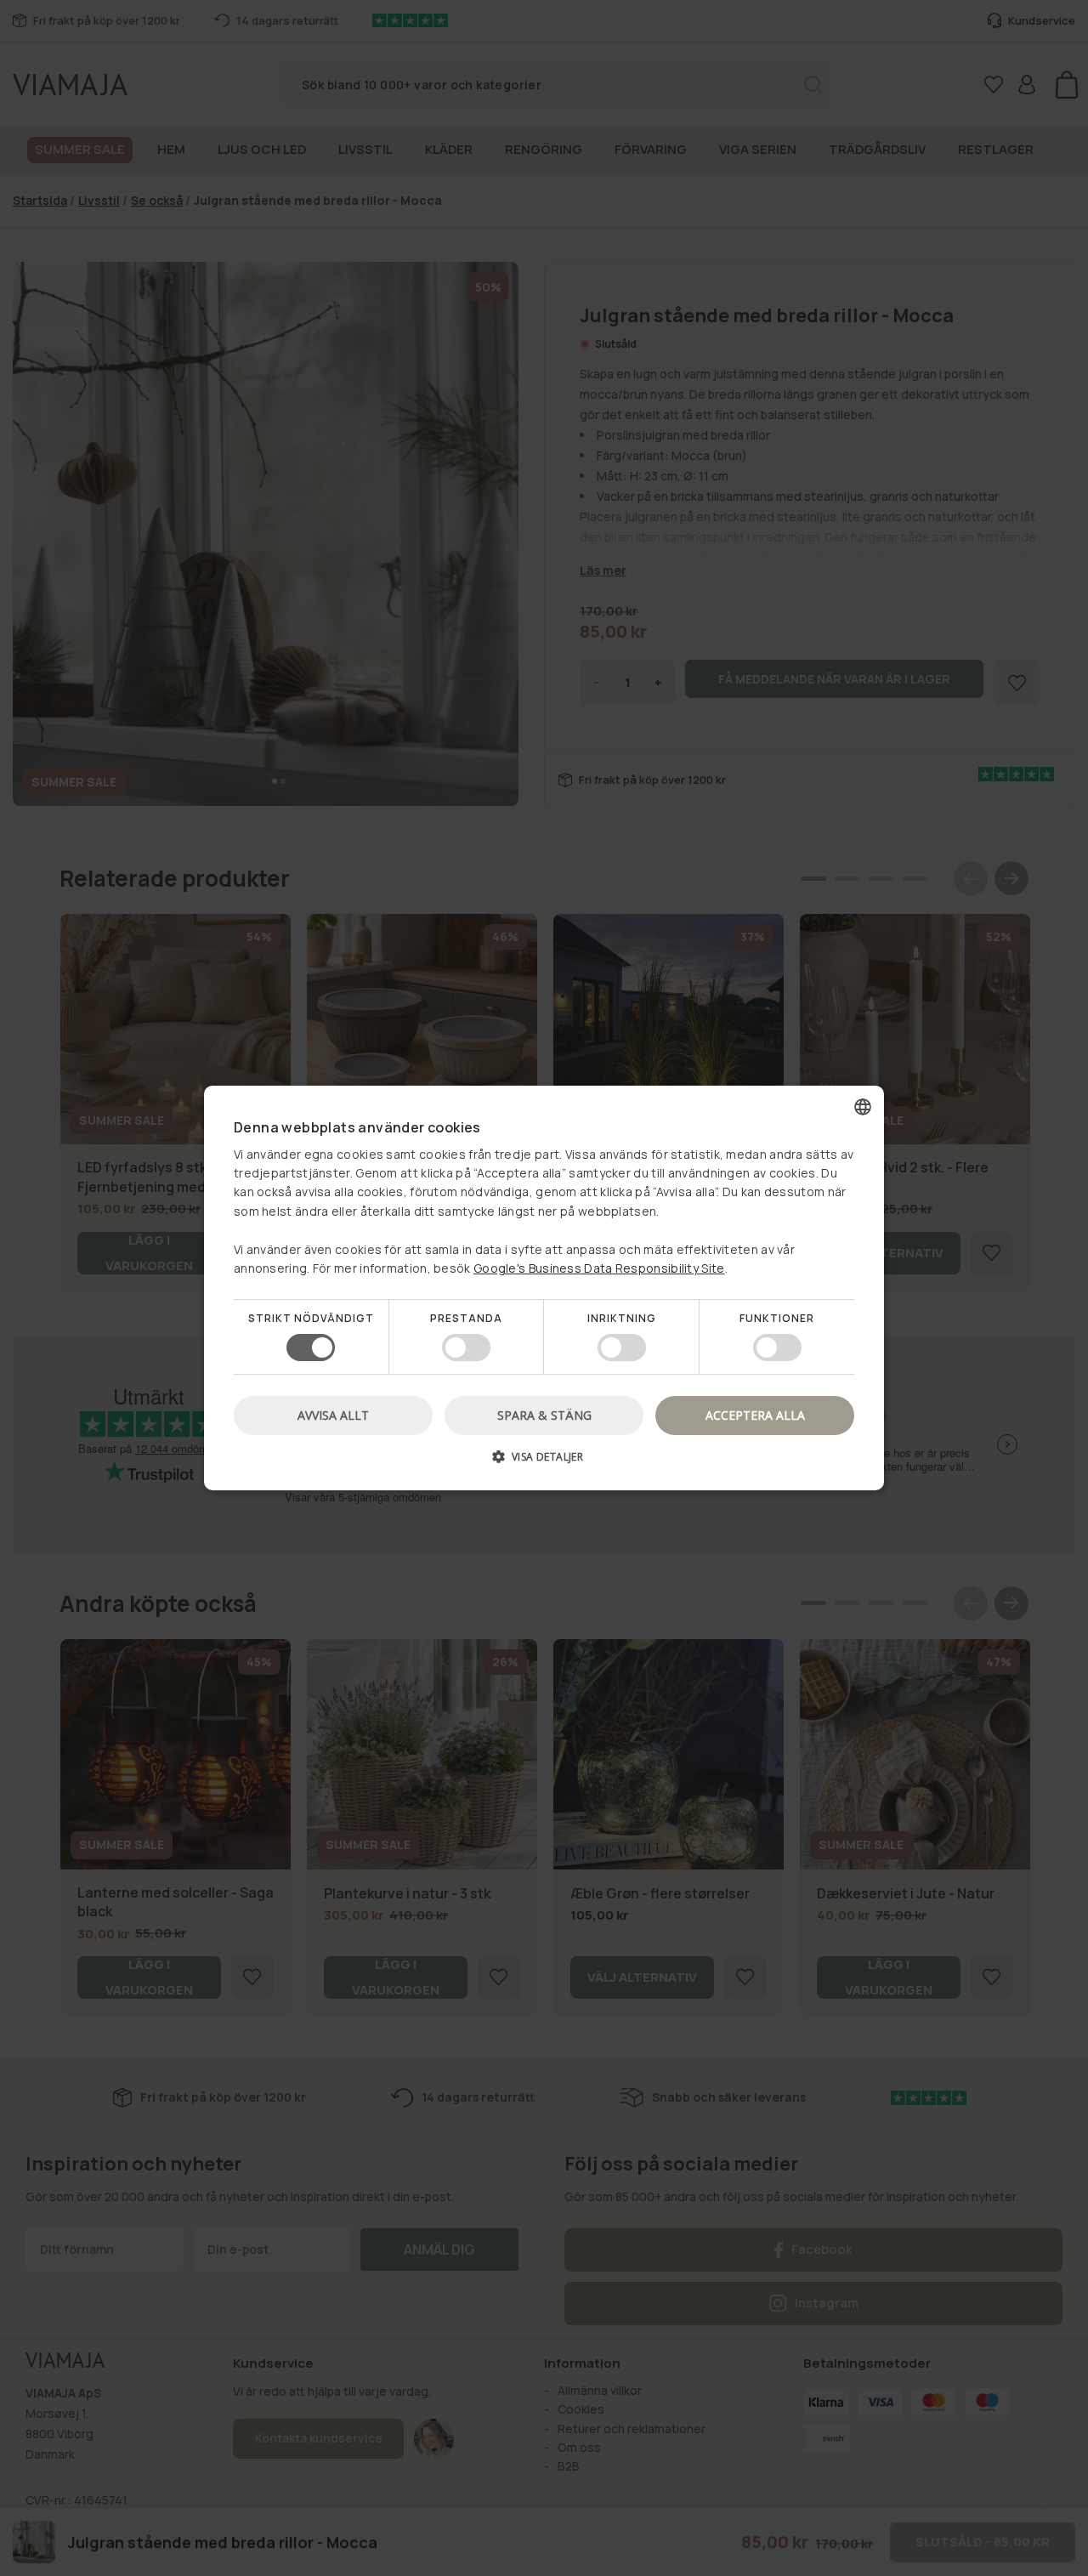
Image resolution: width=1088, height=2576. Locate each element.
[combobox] (863, 1107)
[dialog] (544, 1288)
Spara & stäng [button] (544, 1415)
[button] (544, 1463)
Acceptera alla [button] (755, 1415)
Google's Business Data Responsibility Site (599, 1268)
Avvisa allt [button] (333, 1415)
